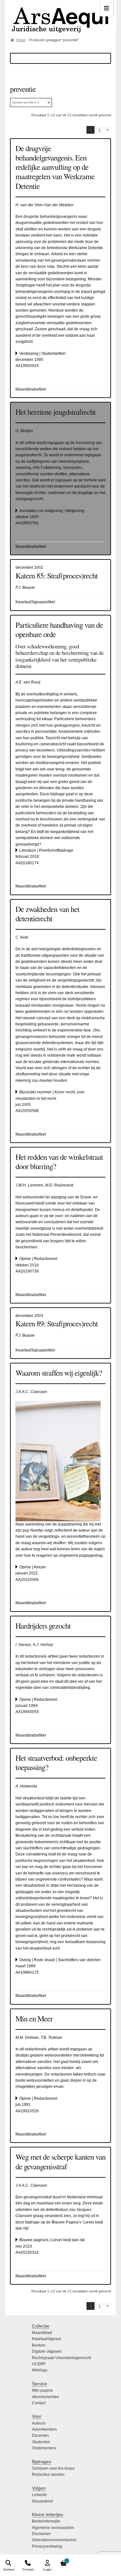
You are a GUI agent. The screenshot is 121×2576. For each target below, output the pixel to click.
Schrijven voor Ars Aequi (53, 2468)
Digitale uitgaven (47, 2351)
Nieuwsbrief (42, 2501)
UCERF (39, 2364)
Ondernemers (44, 2448)
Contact (39, 2403)
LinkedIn (40, 2495)
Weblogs (40, 2370)
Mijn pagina (42, 2390)
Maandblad (42, 2333)
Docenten (40, 2436)
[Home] (60, 17)
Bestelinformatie (46, 2521)
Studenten (41, 2442)
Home (21, 40)
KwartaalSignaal (46, 2339)
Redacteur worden (48, 2474)
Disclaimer (41, 2534)
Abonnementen (45, 2397)
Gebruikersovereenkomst (54, 2540)
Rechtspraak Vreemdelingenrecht (61, 2358)
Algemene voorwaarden (53, 2528)
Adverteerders (44, 2429)
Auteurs (39, 2423)
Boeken (39, 2345)
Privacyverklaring (47, 2546)
